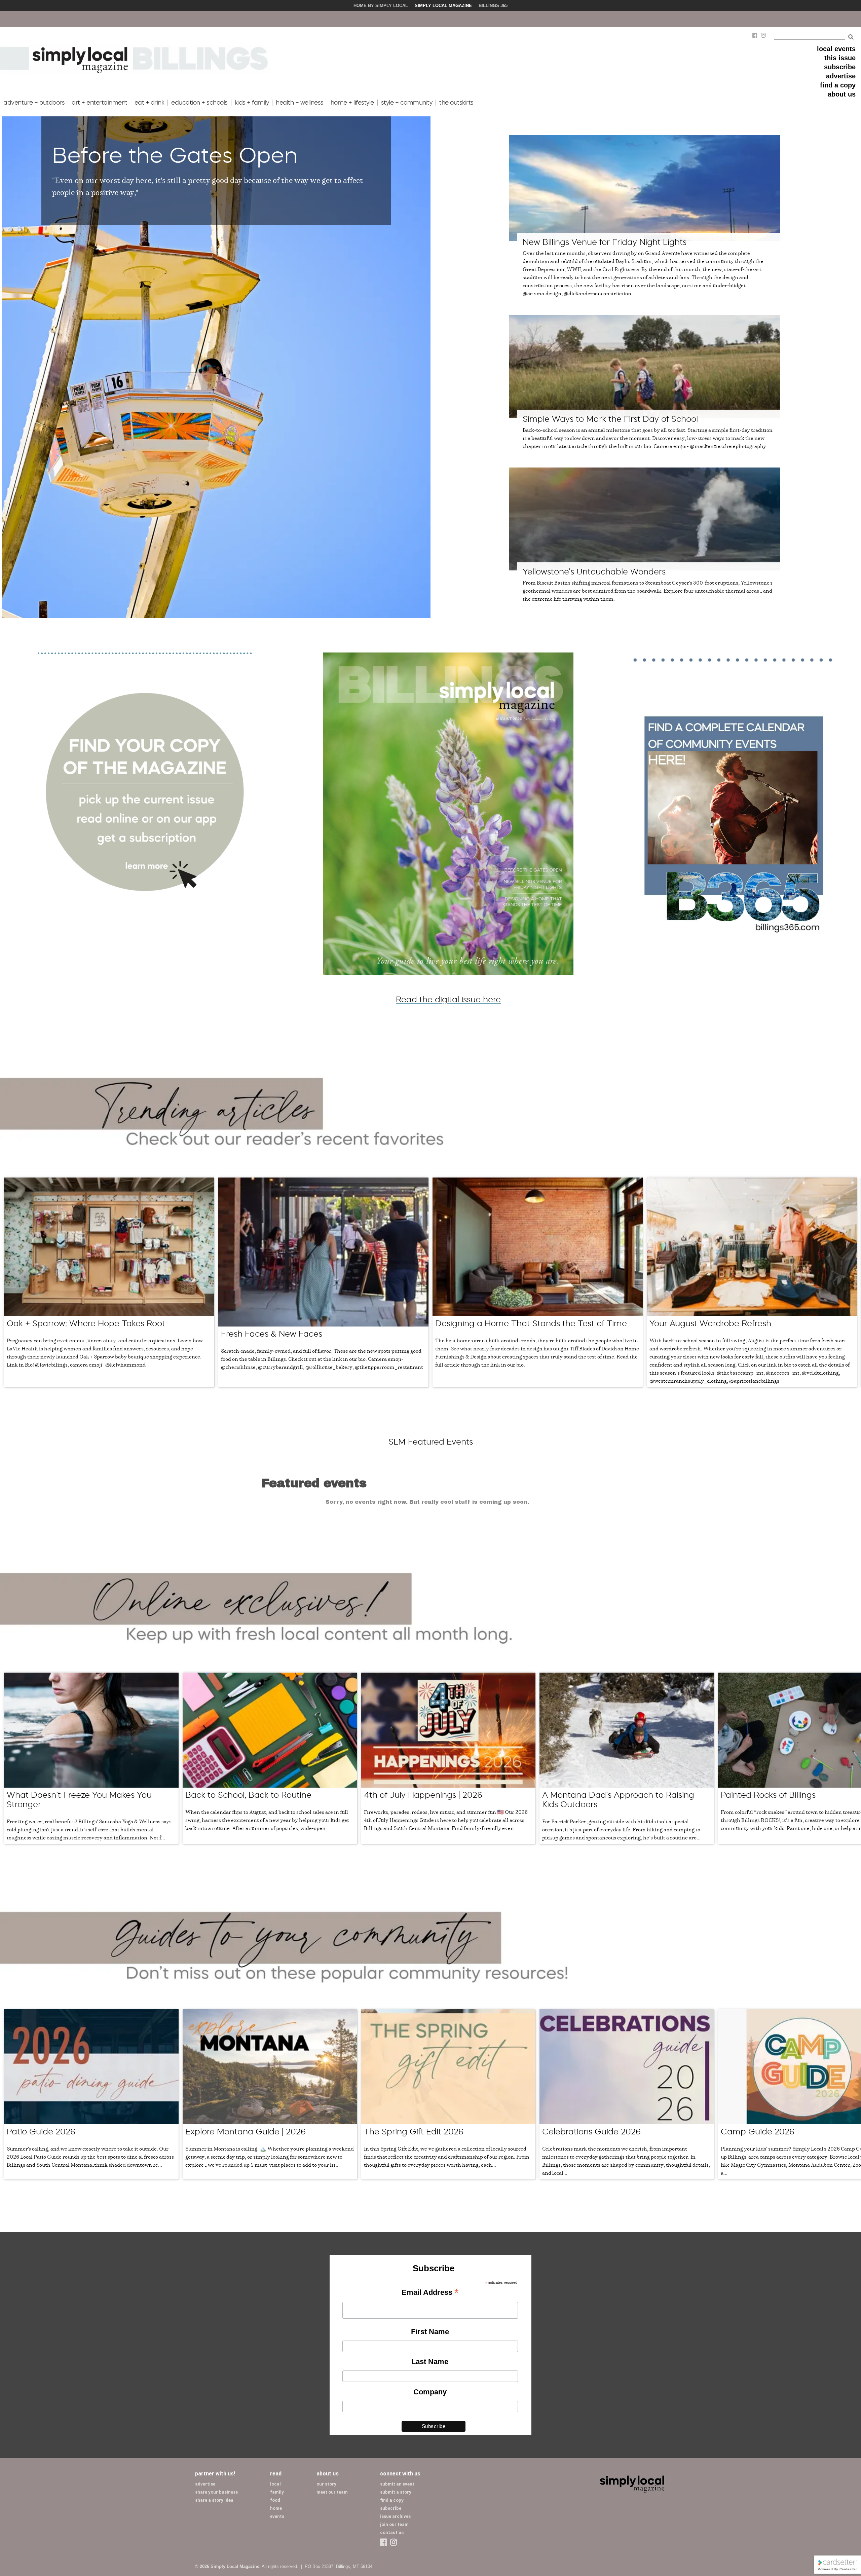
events (277, 2516)
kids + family (252, 103)
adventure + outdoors (34, 103)
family (277, 2492)
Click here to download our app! (398, 19)
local (275, 2484)
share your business (216, 2492)
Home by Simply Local (381, 6)
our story (326, 2484)
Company (430, 2392)
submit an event (397, 2484)
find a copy (838, 85)
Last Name (430, 2362)
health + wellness (300, 103)
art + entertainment (100, 103)
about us (842, 94)
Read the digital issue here (448, 999)
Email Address (430, 2293)
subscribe (840, 67)
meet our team (332, 2492)
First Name (430, 2332)
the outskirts (456, 103)
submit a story (396, 2492)
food (275, 2500)
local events (836, 49)
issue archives (395, 2516)
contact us (392, 2532)
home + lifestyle (352, 103)
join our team (394, 2524)
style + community (407, 103)
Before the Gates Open (175, 155)
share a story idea (214, 2500)
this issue (840, 58)
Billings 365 (493, 6)
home (276, 2508)
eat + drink (149, 103)
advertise (841, 76)
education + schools (199, 103)
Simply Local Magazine (443, 6)
